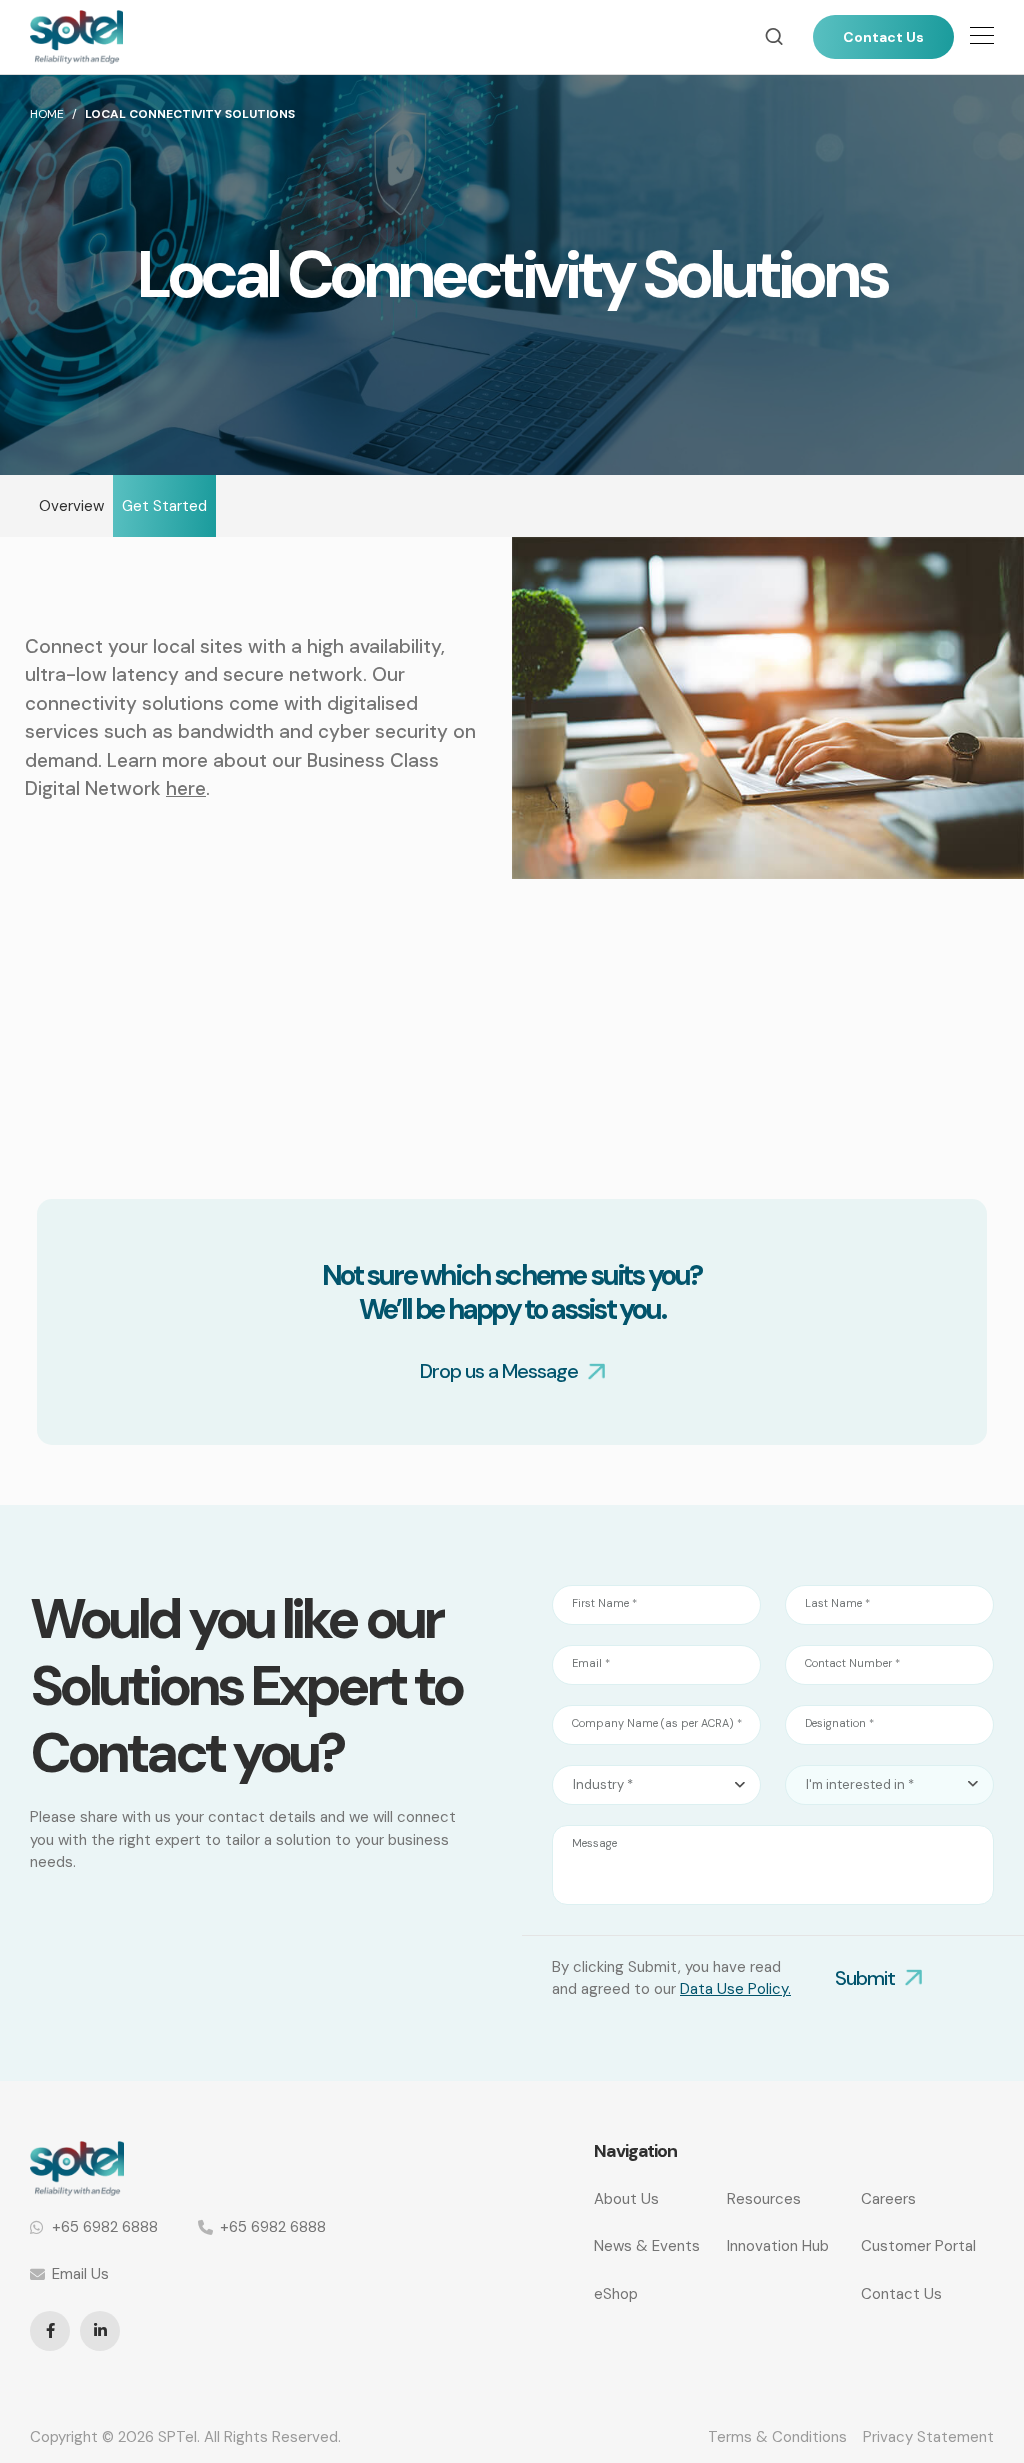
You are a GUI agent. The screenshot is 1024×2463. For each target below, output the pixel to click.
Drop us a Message (499, 1371)
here (186, 788)
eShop (616, 2294)
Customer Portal (918, 2246)
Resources (764, 2199)
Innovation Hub (778, 2246)
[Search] (774, 36)
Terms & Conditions (777, 2437)
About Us (626, 2199)
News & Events (647, 2246)
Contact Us (883, 37)
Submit (865, 1978)
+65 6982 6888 (105, 2227)
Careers (888, 2199)
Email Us (80, 2274)
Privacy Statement (928, 2437)
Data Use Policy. (735, 1989)
